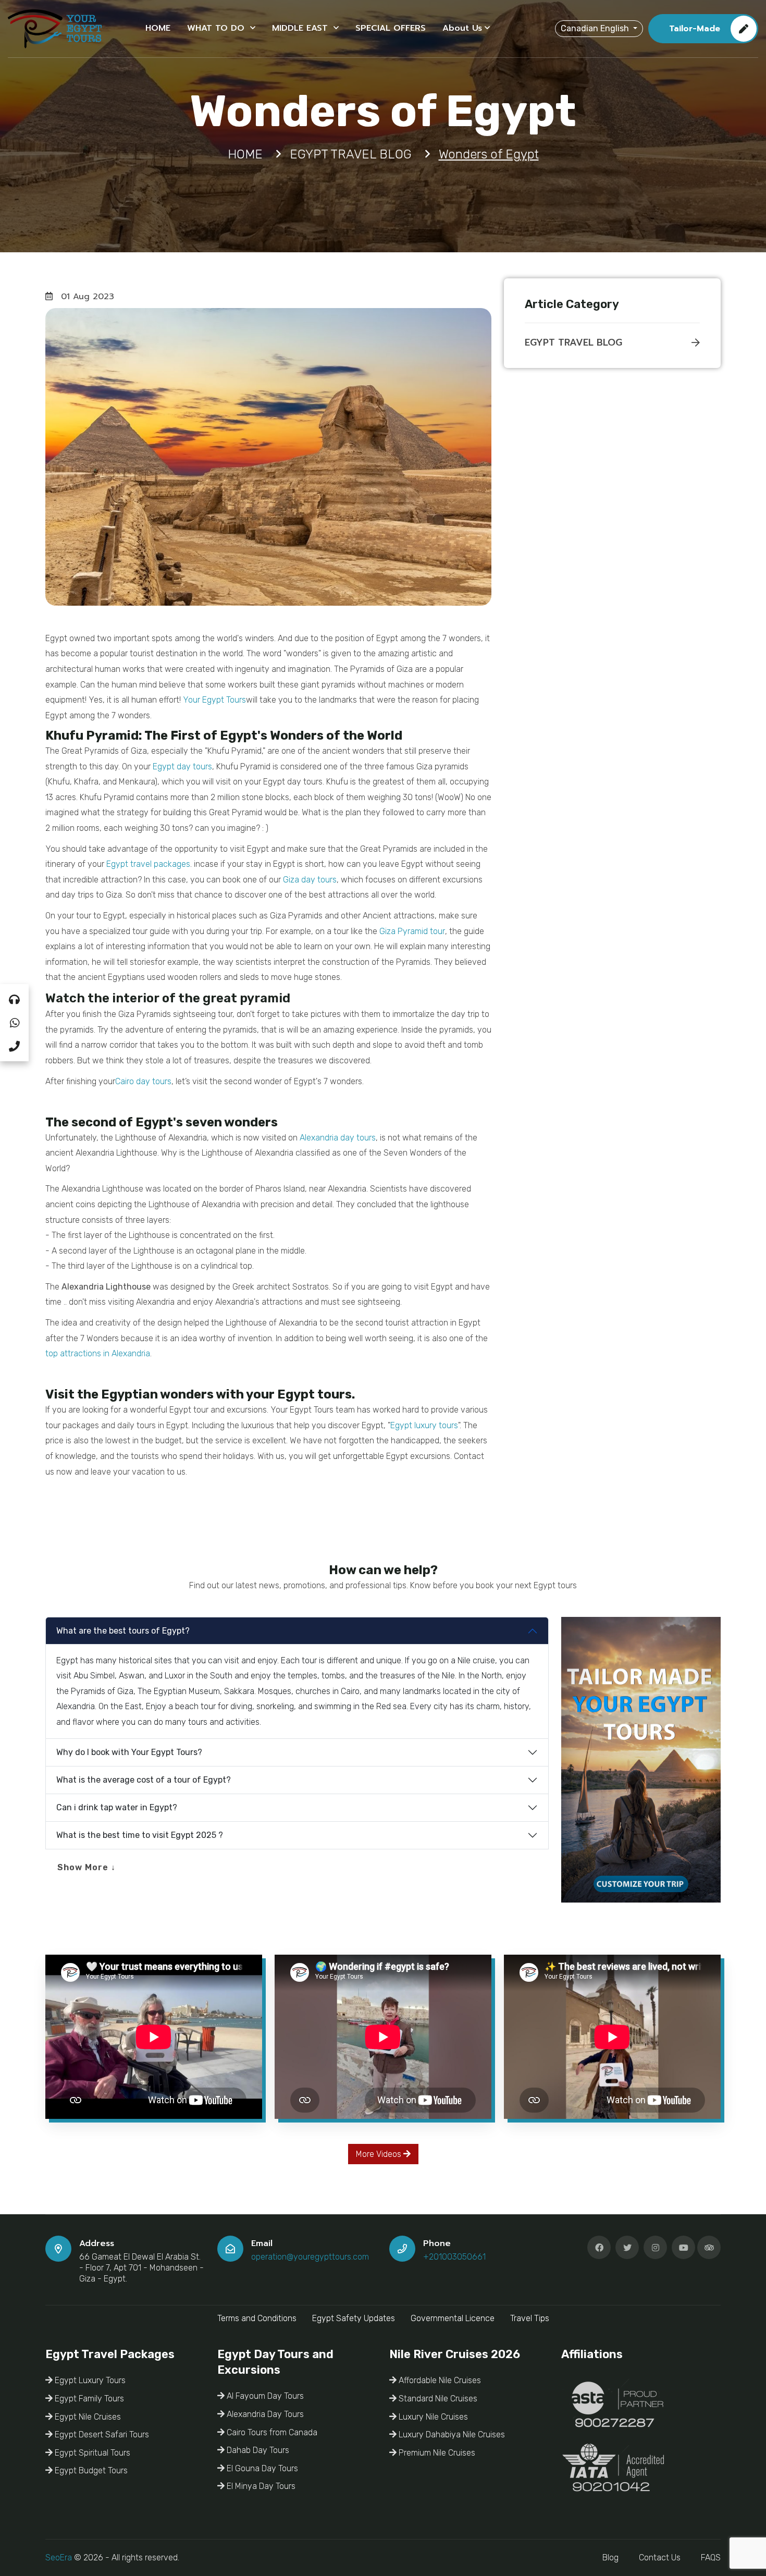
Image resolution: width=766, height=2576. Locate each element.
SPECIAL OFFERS (391, 28)
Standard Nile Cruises (437, 2399)
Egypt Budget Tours (90, 2470)
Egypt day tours (182, 766)
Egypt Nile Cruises (87, 2417)
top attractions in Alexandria (98, 1353)
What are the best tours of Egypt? (123, 1631)
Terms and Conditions (257, 2318)
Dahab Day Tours (257, 2450)
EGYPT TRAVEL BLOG (573, 342)
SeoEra (59, 2557)
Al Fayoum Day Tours (264, 2396)
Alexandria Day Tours (264, 2414)
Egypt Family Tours (88, 2399)
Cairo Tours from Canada (271, 2432)
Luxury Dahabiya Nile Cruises (451, 2434)
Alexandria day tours (338, 1138)
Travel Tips (530, 2318)
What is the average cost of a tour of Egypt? (144, 1780)
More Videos (380, 2154)
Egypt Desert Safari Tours (101, 2434)
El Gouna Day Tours (261, 2468)
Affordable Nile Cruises (439, 2380)
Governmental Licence (453, 2318)
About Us (462, 28)
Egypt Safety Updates (354, 2318)
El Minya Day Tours (260, 2486)
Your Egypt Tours (214, 700)
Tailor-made (695, 29)
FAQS (711, 2557)
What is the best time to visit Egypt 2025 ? (140, 1835)
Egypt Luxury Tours (89, 2380)
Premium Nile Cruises (436, 2453)
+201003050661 (454, 2257)
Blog (610, 2557)
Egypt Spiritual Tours (91, 2453)
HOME (158, 28)
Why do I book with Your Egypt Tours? (129, 1752)
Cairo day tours (143, 1081)
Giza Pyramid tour (412, 931)
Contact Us (660, 2557)
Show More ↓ (87, 1867)
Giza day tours (310, 880)
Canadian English (596, 28)
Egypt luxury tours (424, 1425)
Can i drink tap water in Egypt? (117, 1807)
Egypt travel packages (148, 864)
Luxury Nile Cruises (432, 2417)
